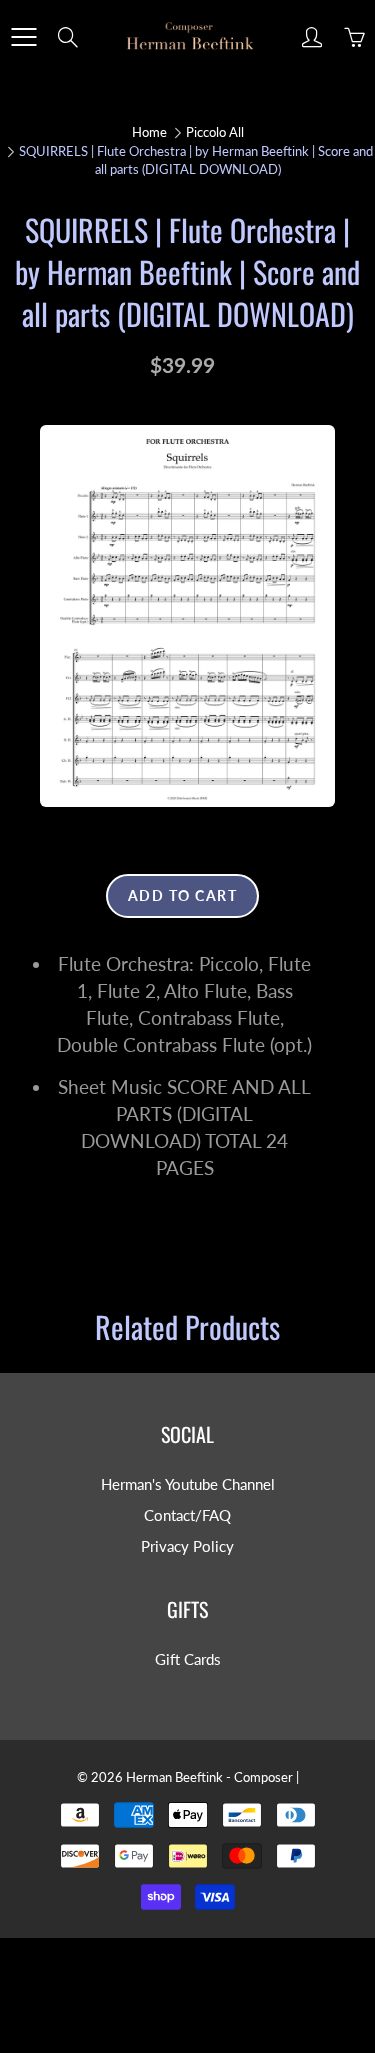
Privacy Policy (187, 1546)
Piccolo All (215, 132)
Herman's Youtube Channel (188, 1484)
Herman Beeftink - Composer (209, 1777)
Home (149, 132)
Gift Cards (188, 1659)
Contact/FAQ (187, 1515)
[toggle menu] (23, 37)
